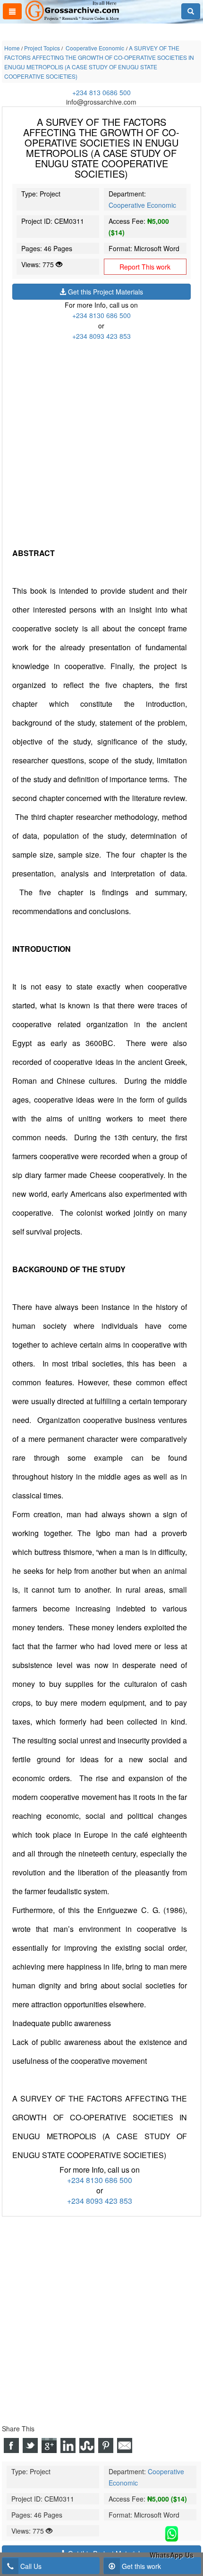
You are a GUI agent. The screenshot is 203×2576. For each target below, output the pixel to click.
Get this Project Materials (105, 292)
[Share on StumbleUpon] (87, 2445)
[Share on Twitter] (30, 2445)
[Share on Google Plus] (49, 2445)
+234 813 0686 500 (101, 92)
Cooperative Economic (142, 205)
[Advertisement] (101, 442)
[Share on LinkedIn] (68, 2445)
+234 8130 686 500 (101, 315)
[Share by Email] (125, 2445)
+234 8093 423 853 (101, 336)
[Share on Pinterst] (106, 2445)
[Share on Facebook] (11, 2445)
